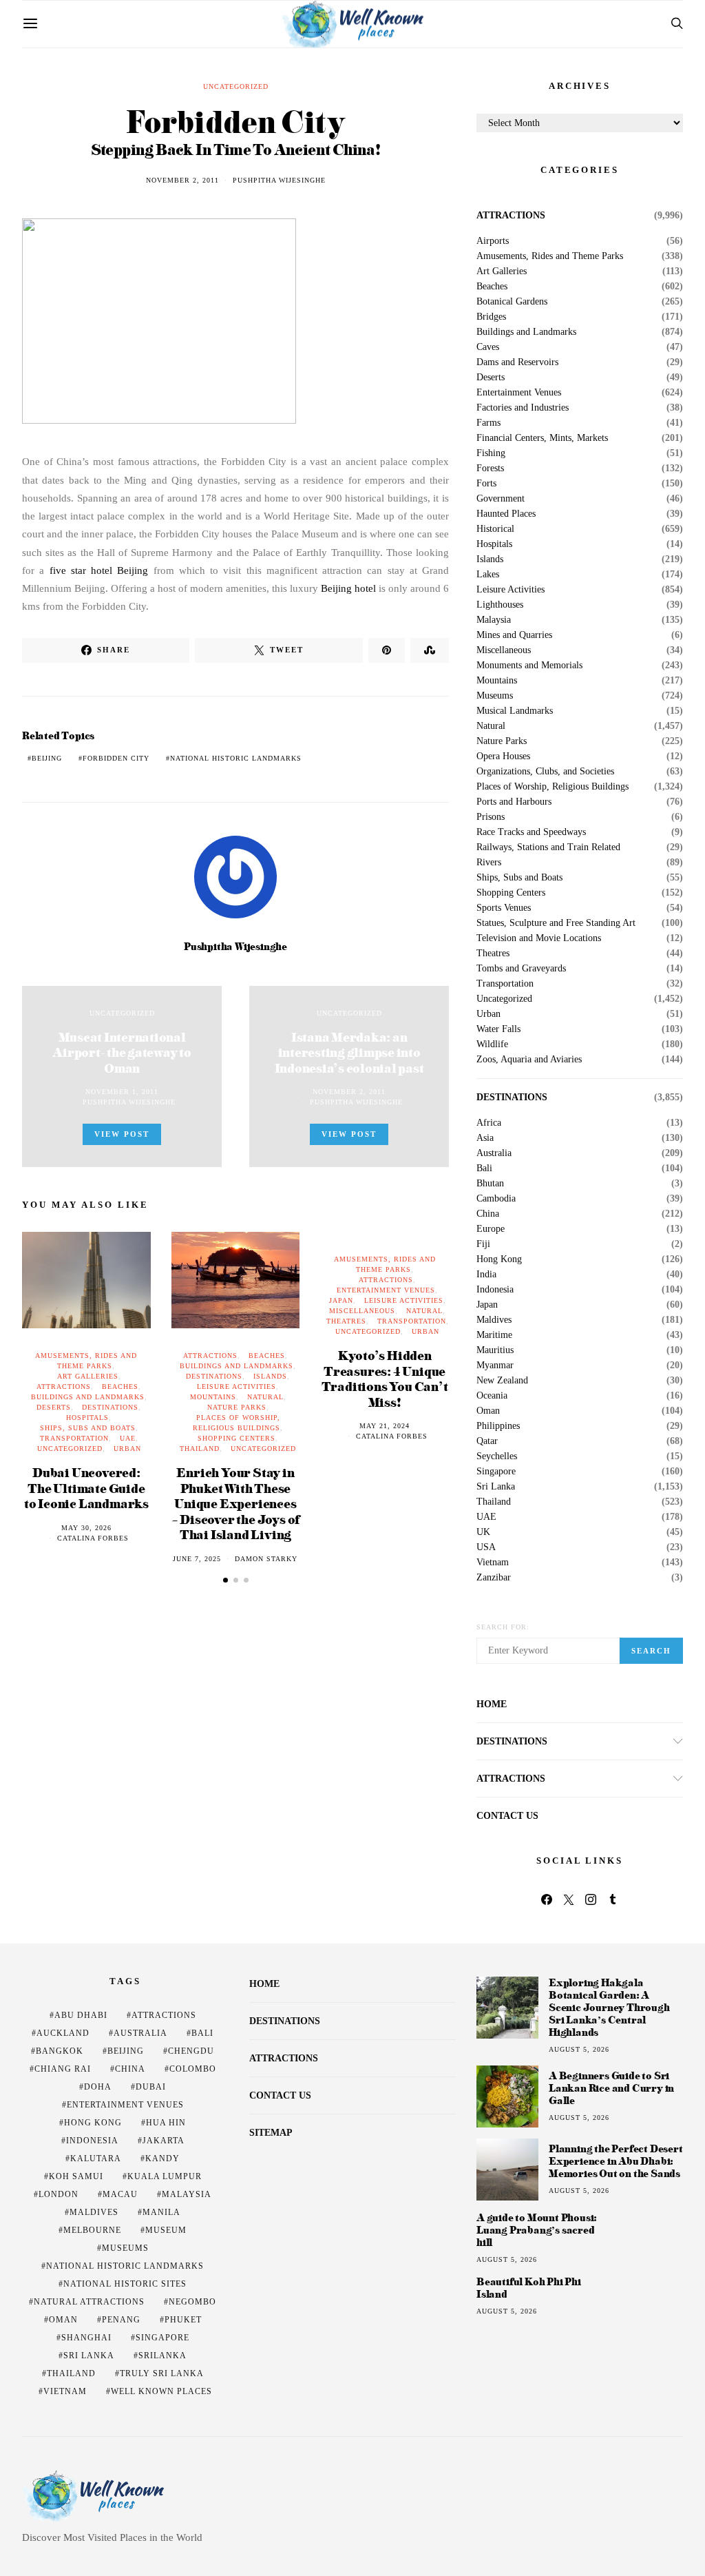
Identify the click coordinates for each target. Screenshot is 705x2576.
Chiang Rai (63, 2069)
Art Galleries (88, 1376)
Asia (485, 1138)
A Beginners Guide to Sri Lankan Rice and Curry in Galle (611, 2088)
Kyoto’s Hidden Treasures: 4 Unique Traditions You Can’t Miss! (385, 1378)
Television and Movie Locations (539, 938)
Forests (490, 468)
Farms (488, 423)
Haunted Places (506, 514)
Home (492, 1704)
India (486, 1275)
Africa (489, 1123)
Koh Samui (76, 2176)
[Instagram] (591, 1899)
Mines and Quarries (514, 635)
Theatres (346, 1321)
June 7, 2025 (197, 1559)
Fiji (483, 1244)
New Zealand (502, 1381)
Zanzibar (494, 1578)
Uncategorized (236, 86)
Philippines (498, 1426)
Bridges (491, 317)
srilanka (162, 2356)
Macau (120, 2194)
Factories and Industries (523, 408)
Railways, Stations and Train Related (548, 847)
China (488, 1214)
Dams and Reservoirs (517, 362)
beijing (47, 758)
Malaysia (494, 620)
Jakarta (164, 2141)
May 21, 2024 (385, 1426)
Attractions (64, 1387)
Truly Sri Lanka (162, 2373)
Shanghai (86, 2338)
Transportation (74, 1438)
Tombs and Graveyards (521, 969)
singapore (162, 2338)
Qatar (487, 1441)
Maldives (494, 1320)
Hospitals (87, 1418)
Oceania (492, 1396)
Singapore (496, 1472)
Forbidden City (116, 758)
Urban (127, 1449)
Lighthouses (500, 605)
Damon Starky (266, 1559)
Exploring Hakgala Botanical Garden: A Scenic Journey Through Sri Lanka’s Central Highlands (609, 2007)
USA (486, 1547)
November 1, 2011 (122, 1092)
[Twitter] (569, 1899)
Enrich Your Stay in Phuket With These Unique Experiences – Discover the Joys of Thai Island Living (236, 1503)
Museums (495, 696)
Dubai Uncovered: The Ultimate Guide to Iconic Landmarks (86, 1487)
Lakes (488, 575)
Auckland (63, 2033)
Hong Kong (499, 1259)
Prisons (491, 817)
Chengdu (191, 2051)
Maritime (494, 1335)
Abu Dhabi (81, 2015)
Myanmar (495, 1366)
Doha (98, 2087)
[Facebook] (547, 1899)
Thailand (200, 1449)
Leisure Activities (236, 1387)
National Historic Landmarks (236, 758)
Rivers (489, 863)
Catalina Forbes (93, 1538)
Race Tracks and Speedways (531, 832)
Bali (484, 1168)
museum (166, 2230)
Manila (161, 2212)
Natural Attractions (89, 2302)
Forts (486, 484)
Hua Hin (166, 2123)
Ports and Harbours (514, 802)
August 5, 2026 (579, 2049)
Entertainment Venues (386, 1290)
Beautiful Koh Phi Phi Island (529, 2288)
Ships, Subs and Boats (88, 1428)
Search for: (503, 1627)
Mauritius (495, 1350)
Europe (491, 1229)
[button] (225, 1580)
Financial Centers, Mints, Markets (542, 438)
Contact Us (507, 1816)
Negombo (192, 2302)
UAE (128, 1438)
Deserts (54, 1407)
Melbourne (92, 2230)
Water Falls (498, 1029)
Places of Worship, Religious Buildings (553, 787)
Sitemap (271, 2133)
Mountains (213, 1397)
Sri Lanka (496, 1487)
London (59, 2194)
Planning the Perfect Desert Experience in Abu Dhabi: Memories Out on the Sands (616, 2161)
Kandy (162, 2158)
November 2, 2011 (182, 180)
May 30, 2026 (86, 1528)
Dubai (151, 2087)
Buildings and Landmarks (88, 1397)
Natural (265, 1397)
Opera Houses (503, 756)
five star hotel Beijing (99, 570)
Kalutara (96, 2158)
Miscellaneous (362, 1311)
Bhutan (490, 1184)
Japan (341, 1300)
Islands (270, 1376)
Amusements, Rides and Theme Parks (550, 256)
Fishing (491, 453)
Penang (121, 2320)
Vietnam (493, 1563)
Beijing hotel (348, 588)
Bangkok (60, 2051)
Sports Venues (504, 908)
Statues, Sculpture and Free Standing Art (556, 923)
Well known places (161, 2391)
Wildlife (492, 1044)
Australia (494, 1153)
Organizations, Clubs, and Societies (545, 772)
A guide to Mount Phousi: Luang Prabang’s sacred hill (537, 2230)
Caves (488, 347)
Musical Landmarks (515, 711)
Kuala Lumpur (165, 2176)
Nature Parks (237, 1407)
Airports (493, 241)
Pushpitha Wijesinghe (279, 180)
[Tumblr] (613, 1899)
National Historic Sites (125, 2284)
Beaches (120, 1387)
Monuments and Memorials (529, 666)
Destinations (110, 1407)
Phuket (183, 2320)
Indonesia (495, 1290)
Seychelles (497, 1456)
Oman (488, 1411)
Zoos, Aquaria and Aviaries (529, 1060)
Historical (495, 529)
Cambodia (496, 1199)
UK (483, 1532)
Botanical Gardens (512, 302)
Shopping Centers (236, 1438)
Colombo (193, 2069)
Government (501, 499)
